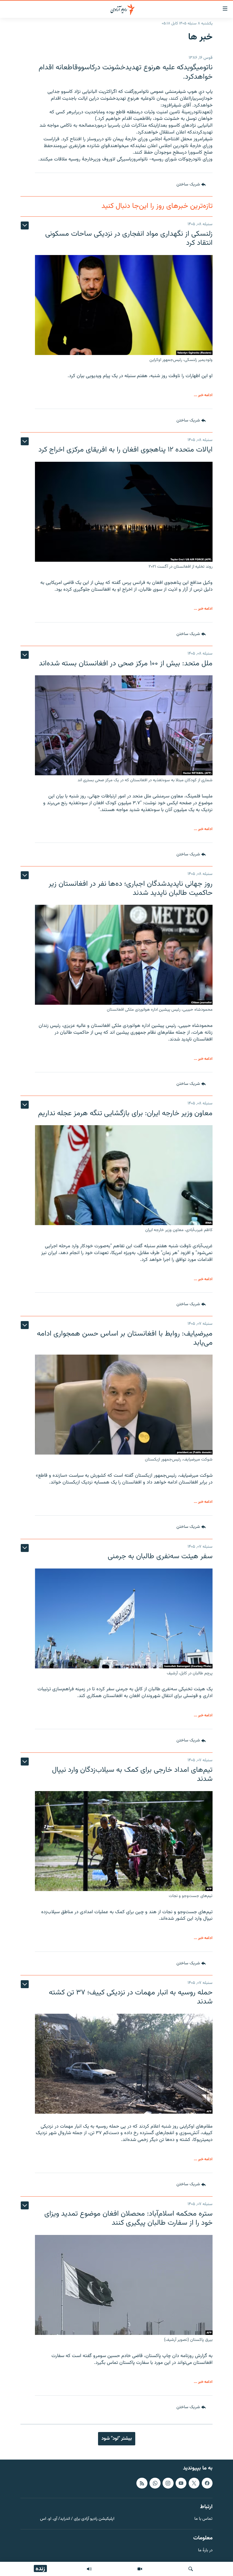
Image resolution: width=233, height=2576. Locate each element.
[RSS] (142, 2483)
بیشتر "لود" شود (117, 2439)
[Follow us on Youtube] (181, 2483)
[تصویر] (140, 2569)
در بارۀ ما (205, 2551)
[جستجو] (191, 2569)
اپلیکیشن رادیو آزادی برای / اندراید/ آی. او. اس (77, 2519)
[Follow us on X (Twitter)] (194, 2483)
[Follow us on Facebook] (207, 2483)
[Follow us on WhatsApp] (155, 2483)
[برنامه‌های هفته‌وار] (89, 2569)
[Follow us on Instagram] (168, 2483)
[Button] (191, 185)
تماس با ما (203, 2519)
